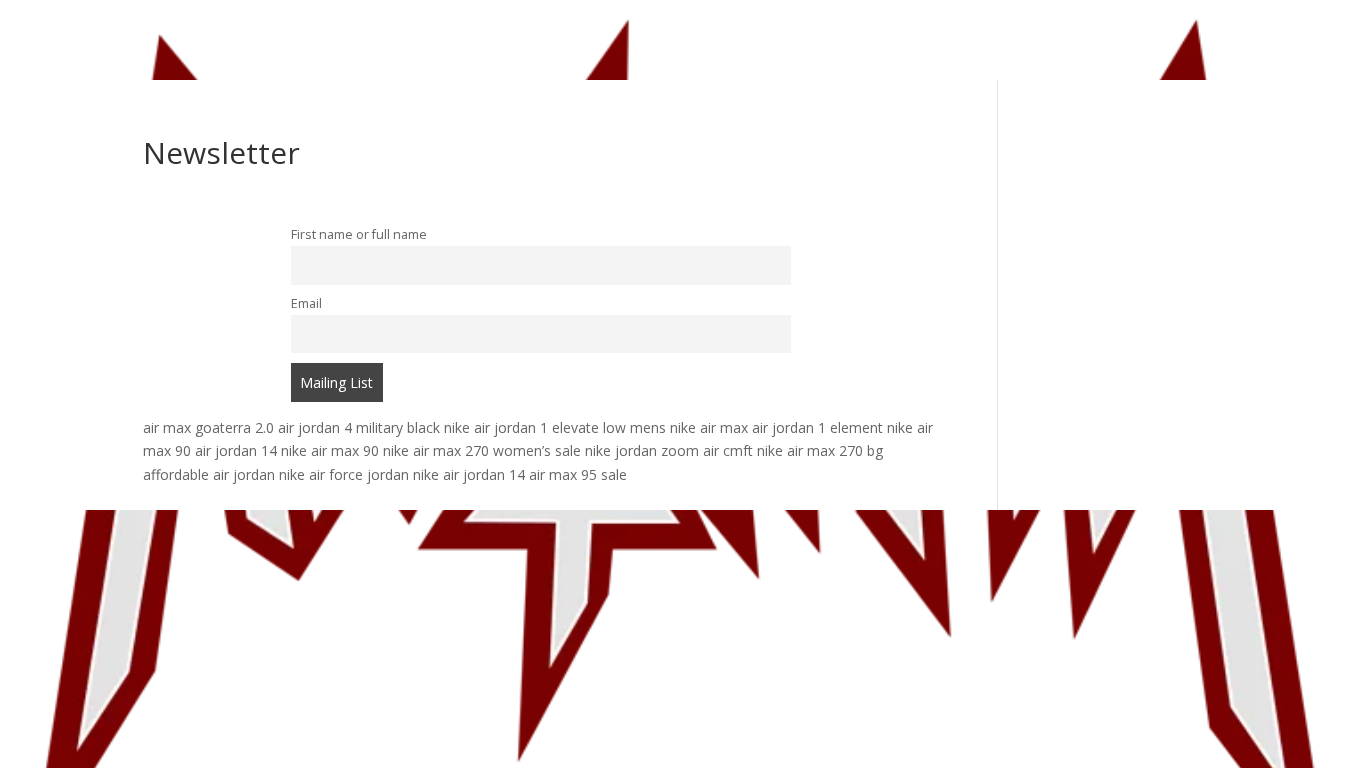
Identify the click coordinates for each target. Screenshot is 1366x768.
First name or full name (359, 234)
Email (306, 303)
